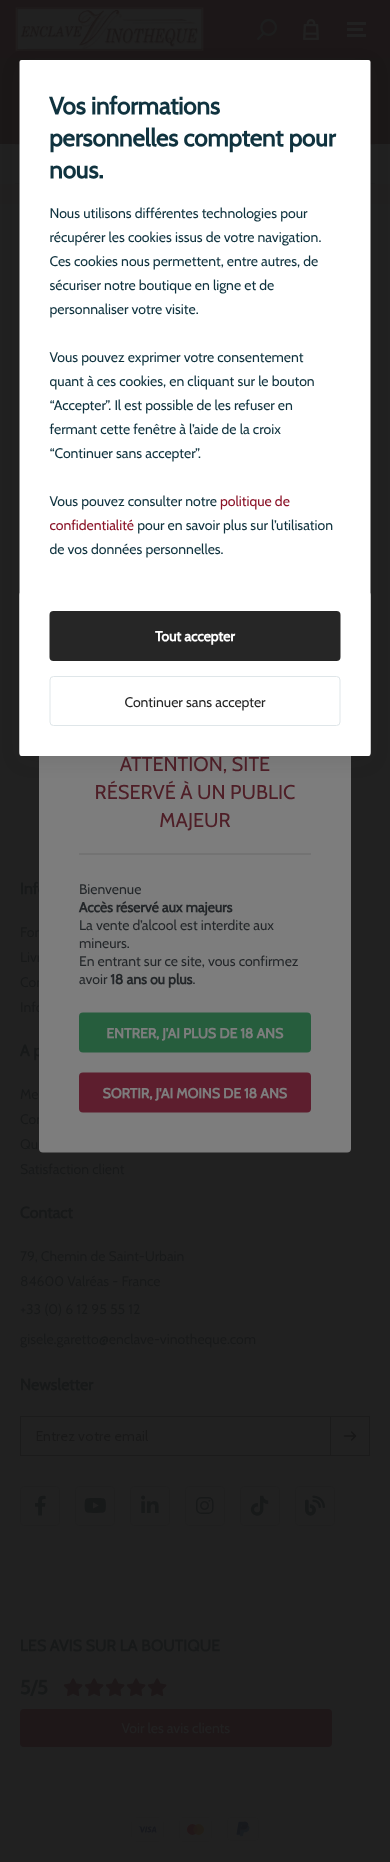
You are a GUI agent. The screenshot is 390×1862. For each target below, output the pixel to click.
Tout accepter (195, 636)
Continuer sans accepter (194, 702)
